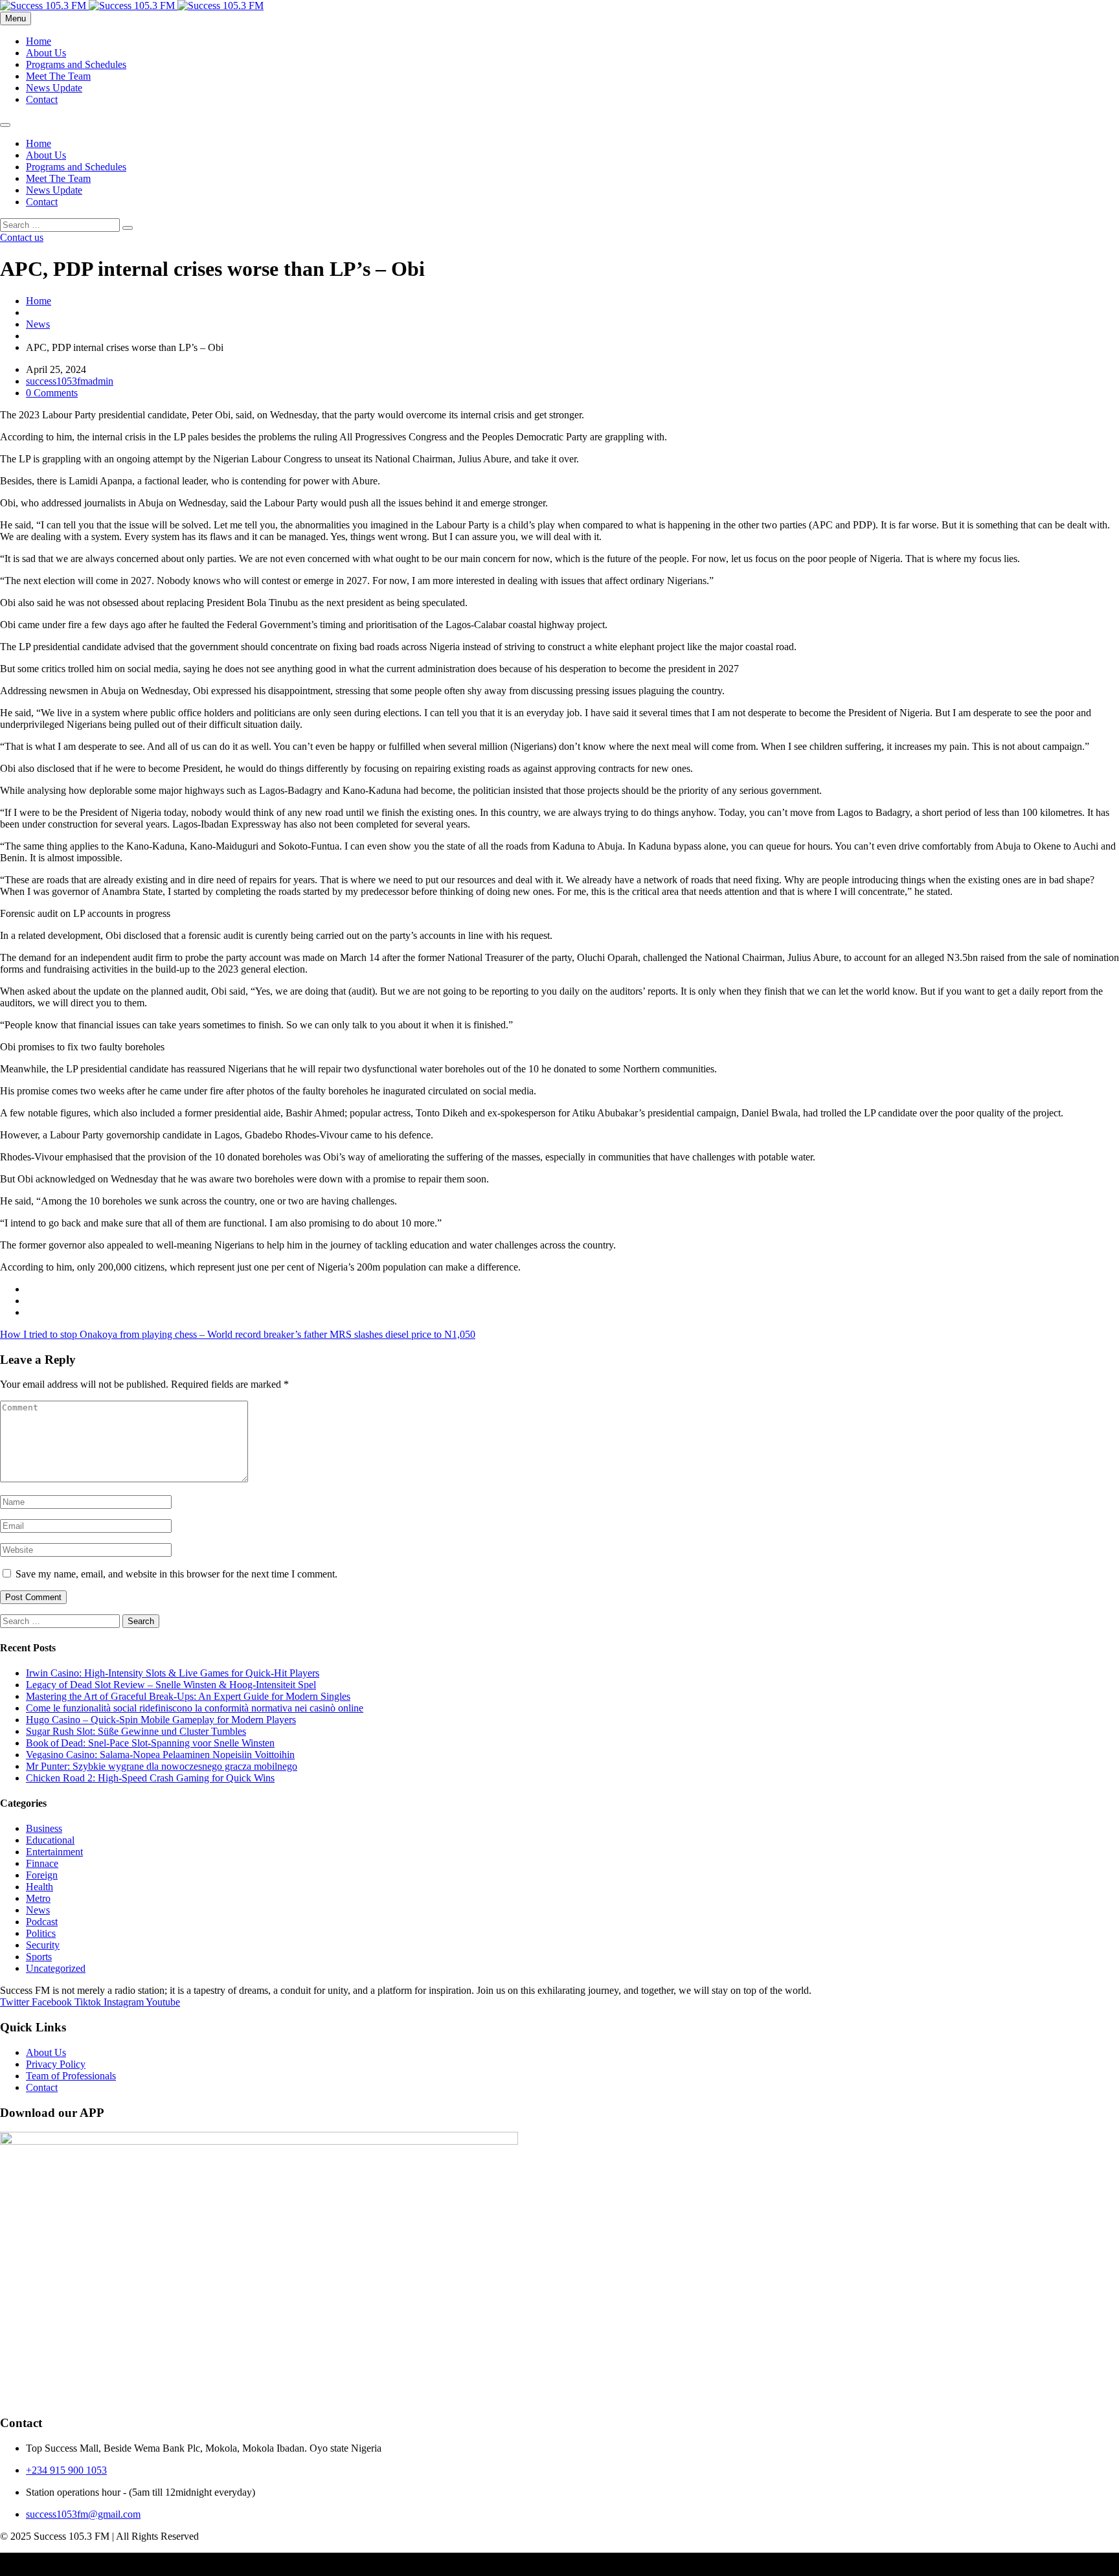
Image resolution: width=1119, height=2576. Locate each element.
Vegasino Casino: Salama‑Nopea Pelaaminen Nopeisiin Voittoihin (160, 1755)
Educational (50, 1840)
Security (43, 1945)
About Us (46, 53)
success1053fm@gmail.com (83, 2514)
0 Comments (52, 393)
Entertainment (54, 1852)
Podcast (42, 1922)
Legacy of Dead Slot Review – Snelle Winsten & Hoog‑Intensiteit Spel (171, 1685)
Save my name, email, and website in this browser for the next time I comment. (176, 1574)
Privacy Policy (56, 2064)
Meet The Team (58, 76)
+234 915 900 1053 (66, 2470)
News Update (54, 88)
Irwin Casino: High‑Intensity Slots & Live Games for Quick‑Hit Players (173, 1673)
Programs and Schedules (76, 64)
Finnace (42, 1863)
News (38, 324)
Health (40, 1887)
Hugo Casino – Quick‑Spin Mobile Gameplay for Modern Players (161, 1720)
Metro (38, 1898)
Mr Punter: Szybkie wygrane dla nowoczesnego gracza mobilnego (162, 1766)
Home (39, 41)
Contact (42, 99)
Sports (39, 1957)
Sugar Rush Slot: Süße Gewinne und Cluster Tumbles (136, 1731)
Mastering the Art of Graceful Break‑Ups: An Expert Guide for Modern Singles (188, 1696)
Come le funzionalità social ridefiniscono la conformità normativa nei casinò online (195, 1708)
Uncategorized (56, 1968)
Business (44, 1828)
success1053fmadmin (70, 381)
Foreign (42, 1875)
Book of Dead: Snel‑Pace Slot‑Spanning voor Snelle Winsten (150, 1743)
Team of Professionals (71, 2076)
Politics (41, 1933)
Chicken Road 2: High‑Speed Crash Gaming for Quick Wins (150, 1778)
